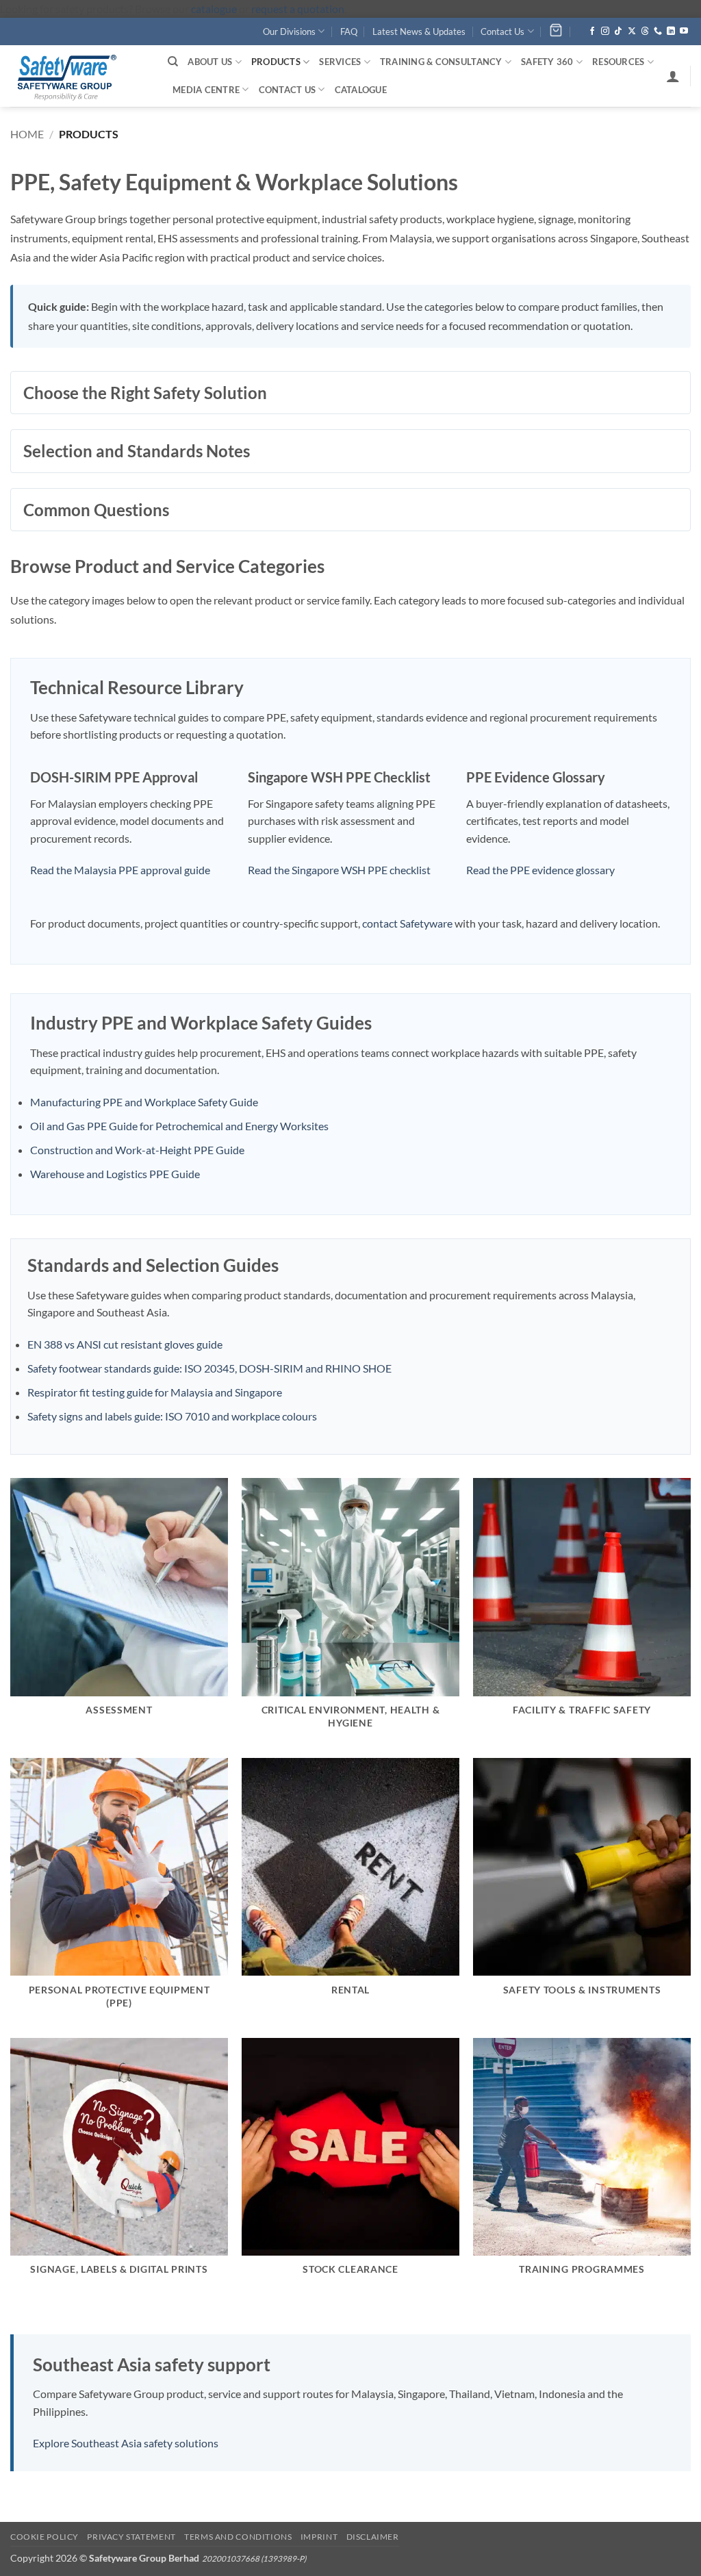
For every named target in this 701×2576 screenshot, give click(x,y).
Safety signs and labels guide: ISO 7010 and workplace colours (172, 1416)
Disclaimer (373, 2537)
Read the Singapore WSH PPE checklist (339, 870)
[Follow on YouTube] (684, 31)
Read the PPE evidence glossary (540, 870)
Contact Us (502, 31)
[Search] (173, 62)
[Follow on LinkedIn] (671, 31)
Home (27, 134)
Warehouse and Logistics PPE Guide (115, 1174)
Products (276, 62)
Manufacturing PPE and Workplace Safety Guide (144, 1102)
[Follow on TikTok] (618, 31)
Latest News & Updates (419, 31)
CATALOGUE (361, 90)
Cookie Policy (44, 2537)
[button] (673, 76)
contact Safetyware (407, 923)
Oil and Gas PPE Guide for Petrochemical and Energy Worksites (179, 1126)
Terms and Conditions (238, 2537)
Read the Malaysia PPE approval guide (120, 870)
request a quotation (298, 9)
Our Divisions (289, 31)
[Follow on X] (632, 31)
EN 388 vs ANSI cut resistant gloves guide (125, 1344)
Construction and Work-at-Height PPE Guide (137, 1150)
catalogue (214, 9)
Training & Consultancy (441, 62)
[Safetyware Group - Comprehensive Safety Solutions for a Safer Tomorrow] (79, 76)
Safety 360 (547, 62)
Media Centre (206, 90)
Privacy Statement (131, 2537)
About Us (210, 62)
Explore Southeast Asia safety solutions (126, 2443)
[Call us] (658, 31)
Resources (618, 62)
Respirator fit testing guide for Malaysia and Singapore (155, 1392)
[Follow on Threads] (645, 31)
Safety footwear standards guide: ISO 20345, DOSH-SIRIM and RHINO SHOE (209, 1368)
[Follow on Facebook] (592, 31)
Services (340, 62)
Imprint (319, 2537)
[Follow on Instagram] (605, 31)
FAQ (349, 31)
